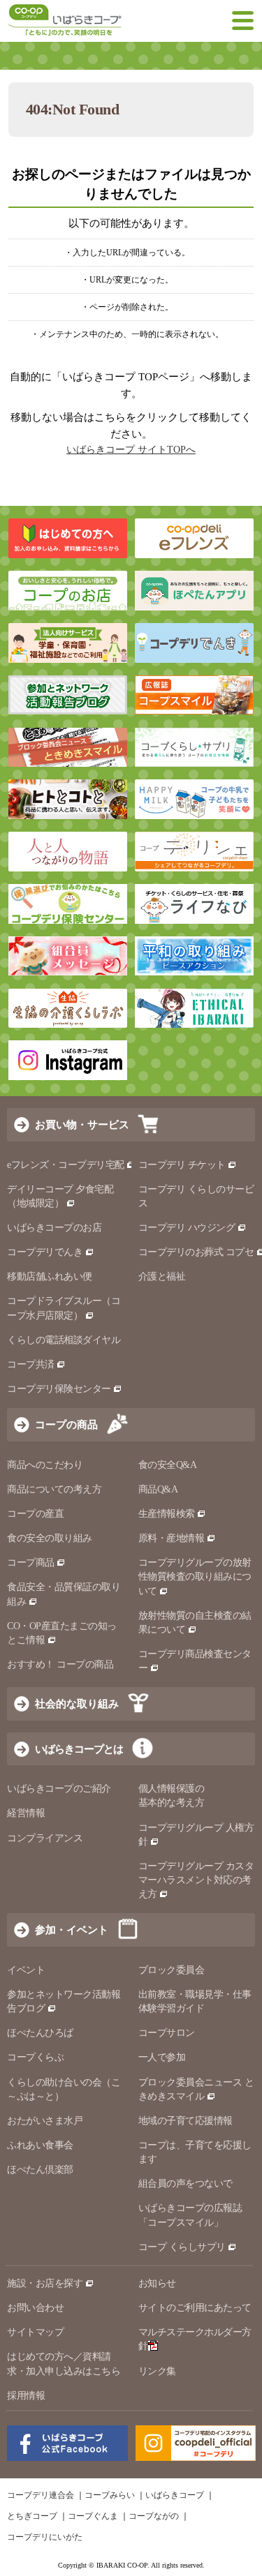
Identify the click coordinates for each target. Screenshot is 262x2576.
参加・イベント (72, 1930)
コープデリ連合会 (41, 2495)
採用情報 (26, 2396)
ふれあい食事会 (40, 2145)
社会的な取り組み (77, 1703)
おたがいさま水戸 (45, 2121)
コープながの (154, 2516)
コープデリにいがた (45, 2537)
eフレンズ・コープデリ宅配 (66, 1165)
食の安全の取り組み (50, 1538)
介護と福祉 (162, 1276)
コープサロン (167, 2033)
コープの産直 (35, 1514)
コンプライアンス (45, 1838)
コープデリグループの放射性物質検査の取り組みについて (195, 1577)
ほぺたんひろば (40, 2033)
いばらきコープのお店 (54, 1228)
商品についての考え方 (54, 1489)
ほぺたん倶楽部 (40, 2170)
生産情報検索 (167, 1514)
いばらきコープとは (79, 1749)
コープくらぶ (35, 2057)
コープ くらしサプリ (182, 2247)
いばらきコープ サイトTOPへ (131, 450)
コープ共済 (31, 1364)
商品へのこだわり (45, 1465)
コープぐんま (93, 2516)
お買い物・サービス (82, 1124)
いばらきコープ (175, 2495)
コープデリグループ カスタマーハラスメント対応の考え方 (196, 1880)
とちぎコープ (32, 2516)
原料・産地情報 (172, 1538)
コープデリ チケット (182, 1165)
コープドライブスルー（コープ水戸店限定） (64, 1308)
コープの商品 (66, 1424)
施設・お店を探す (45, 2283)
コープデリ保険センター (59, 1389)
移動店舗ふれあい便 (50, 1276)
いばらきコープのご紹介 (59, 1789)
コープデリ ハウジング (187, 1228)
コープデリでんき (45, 1252)
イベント (26, 1970)
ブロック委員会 (172, 1970)
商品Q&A (158, 1489)
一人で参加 (162, 2057)
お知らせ (157, 2283)
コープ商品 (31, 1563)
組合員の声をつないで (185, 2184)
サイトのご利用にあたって (195, 2308)
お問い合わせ (35, 2308)
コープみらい (110, 2495)
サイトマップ (35, 2332)
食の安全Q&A (168, 1465)
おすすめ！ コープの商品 (60, 1664)
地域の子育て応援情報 (185, 2121)
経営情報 (26, 1813)
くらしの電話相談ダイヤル (64, 1340)
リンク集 (157, 2371)
